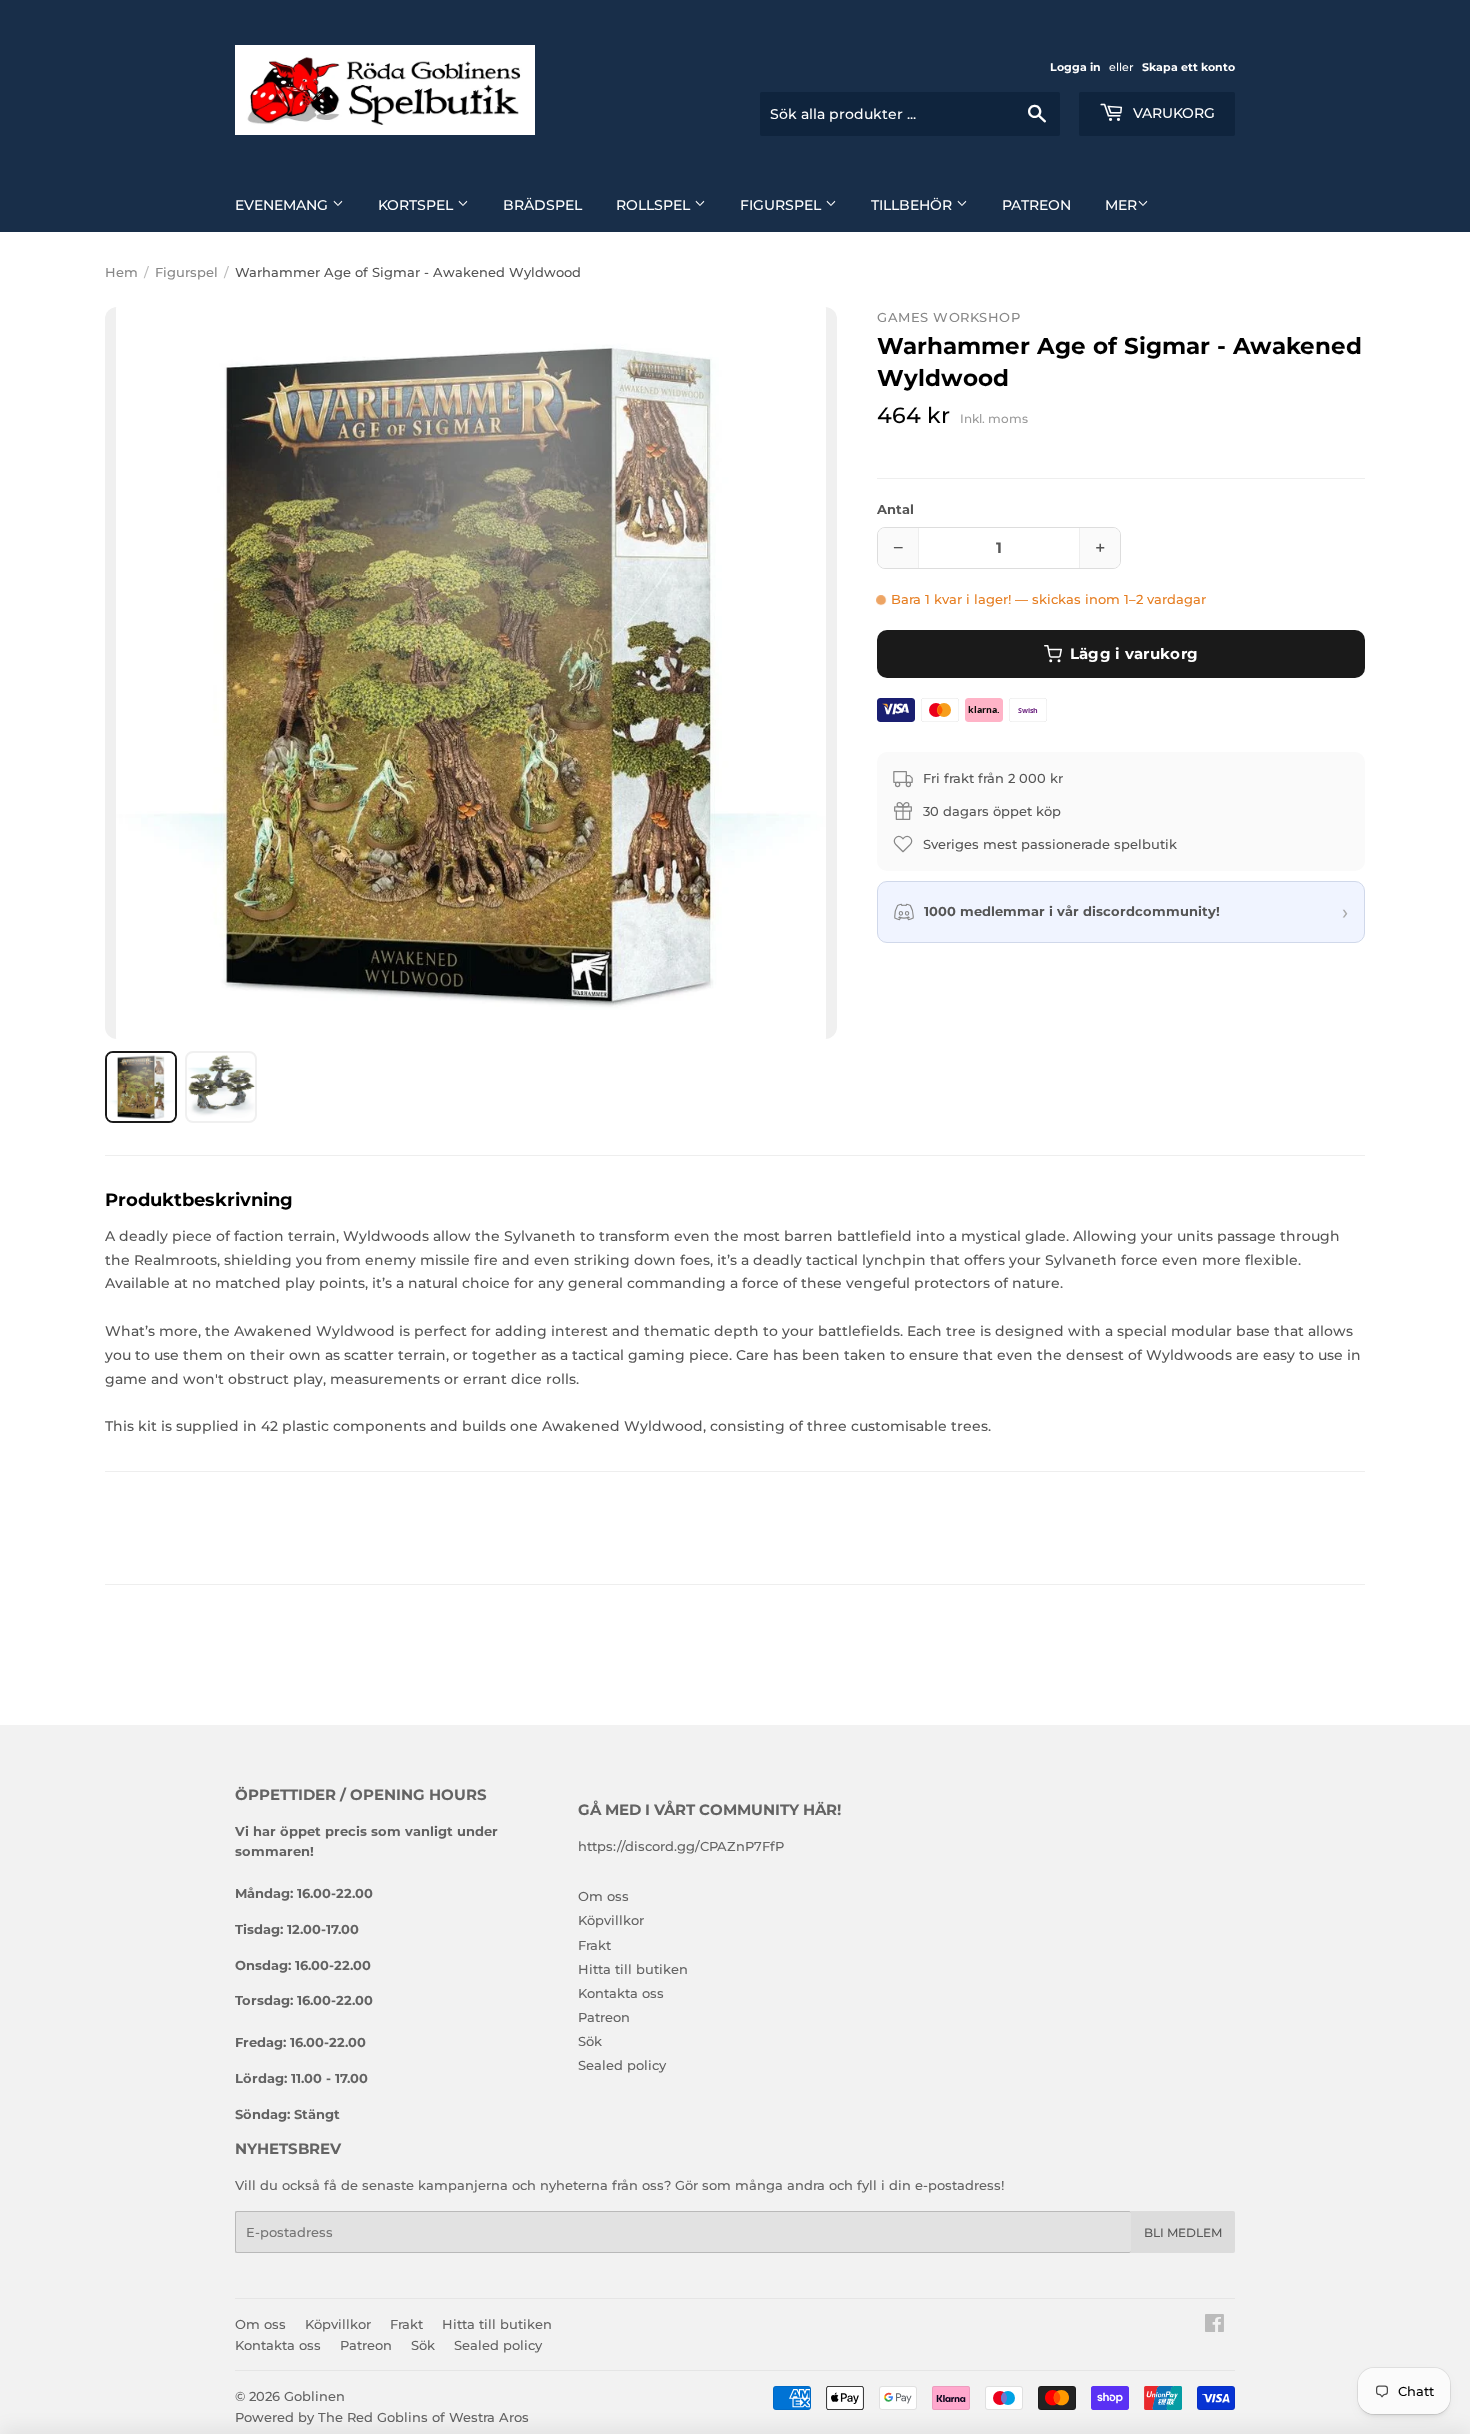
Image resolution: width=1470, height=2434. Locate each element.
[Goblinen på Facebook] (1214, 2326)
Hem (121, 272)
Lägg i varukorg (1134, 653)
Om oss (603, 1896)
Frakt (594, 1945)
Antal (895, 509)
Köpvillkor (611, 1920)
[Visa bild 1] (141, 1087)
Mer (1121, 205)
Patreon (1036, 205)
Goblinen (314, 2396)
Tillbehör (913, 205)
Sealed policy (622, 2065)
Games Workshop (948, 317)
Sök (590, 2041)
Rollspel (655, 205)
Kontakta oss (621, 1993)
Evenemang (283, 205)
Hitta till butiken (633, 1969)
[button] (471, 673)
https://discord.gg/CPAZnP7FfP (681, 1846)
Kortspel (417, 205)
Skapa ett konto (1188, 67)
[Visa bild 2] (221, 1087)
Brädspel (542, 205)
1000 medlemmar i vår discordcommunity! (1072, 911)
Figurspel (782, 205)
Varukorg (1172, 113)
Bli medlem (1183, 2232)
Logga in (1075, 67)
